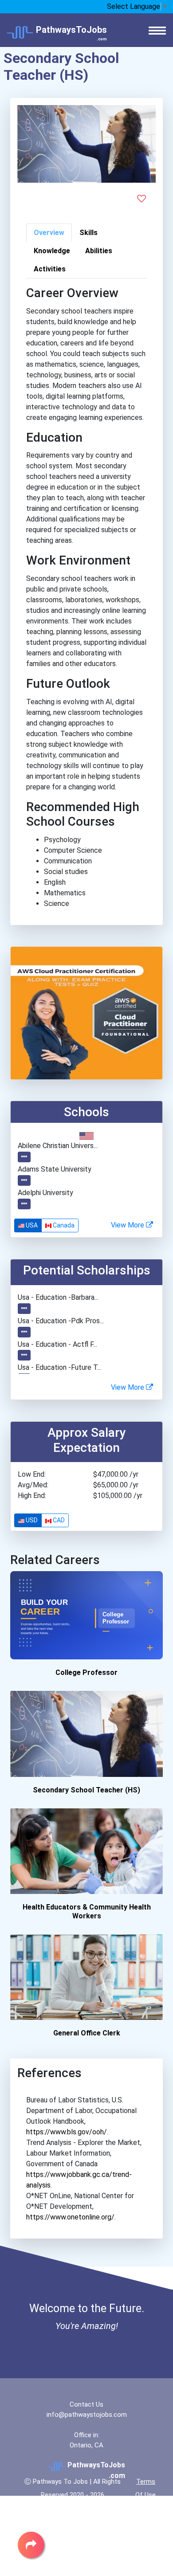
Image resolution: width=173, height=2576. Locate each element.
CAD (58, 1520)
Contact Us (86, 2404)
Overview (49, 233)
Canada (63, 1225)
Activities (50, 269)
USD (31, 1520)
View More (128, 1225)
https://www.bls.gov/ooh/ (67, 2132)
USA (31, 1225)
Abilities (99, 251)
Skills (88, 233)
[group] (46, 1225)
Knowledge (52, 251)
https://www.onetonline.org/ (70, 2217)
